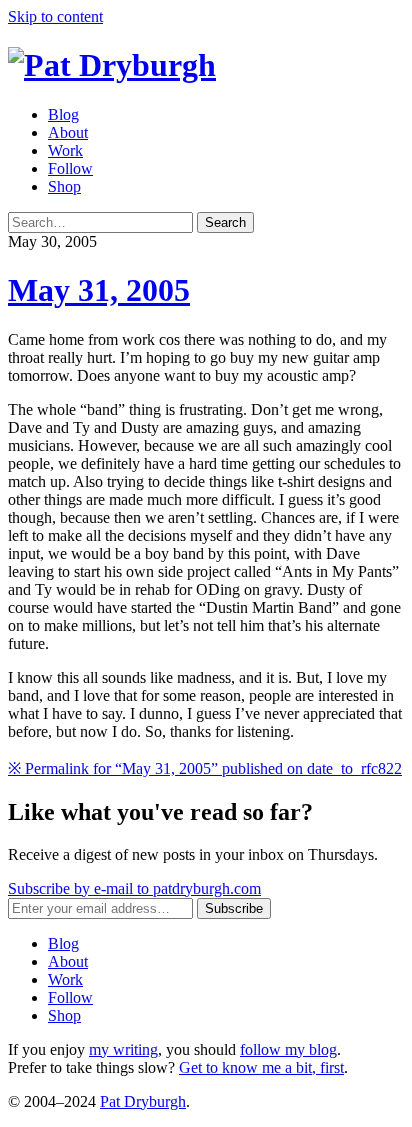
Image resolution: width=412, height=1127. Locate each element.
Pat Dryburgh (143, 1101)
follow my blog (288, 1049)
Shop (64, 186)
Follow (70, 168)
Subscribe (234, 908)
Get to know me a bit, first (261, 1067)
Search (225, 222)
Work (65, 150)
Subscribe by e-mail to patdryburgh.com (134, 888)
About (68, 132)
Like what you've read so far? (160, 812)
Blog (63, 114)
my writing (123, 1049)
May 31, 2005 (99, 290)
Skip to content (55, 16)
